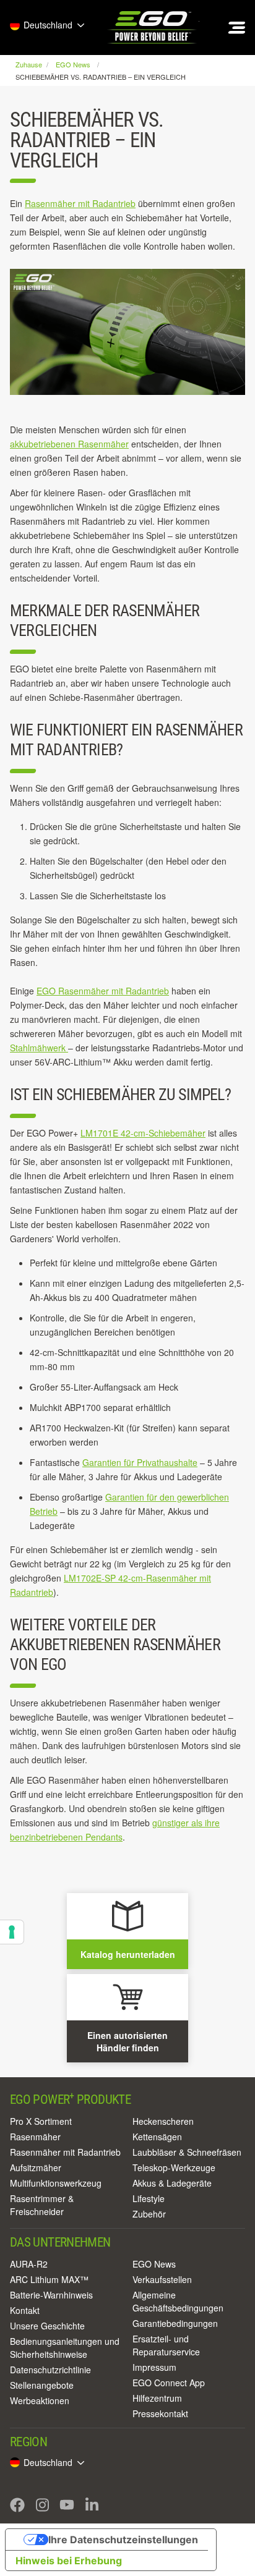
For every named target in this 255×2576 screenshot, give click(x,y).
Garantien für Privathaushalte (140, 1462)
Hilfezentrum (157, 2398)
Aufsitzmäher (36, 2167)
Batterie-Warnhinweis (51, 2295)
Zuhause (30, 64)
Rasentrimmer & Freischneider (42, 2205)
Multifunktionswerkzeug (56, 2183)
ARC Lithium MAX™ (49, 2279)
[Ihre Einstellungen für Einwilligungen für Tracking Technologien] (12, 1932)
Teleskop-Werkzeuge (174, 2167)
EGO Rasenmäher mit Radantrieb (103, 991)
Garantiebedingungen (175, 2323)
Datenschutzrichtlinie (50, 2370)
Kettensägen (157, 2137)
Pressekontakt (160, 2413)
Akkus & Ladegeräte (172, 2183)
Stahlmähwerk (39, 1048)
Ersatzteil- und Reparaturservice (166, 2345)
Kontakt (25, 2310)
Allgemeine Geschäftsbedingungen (178, 2301)
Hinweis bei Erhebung (69, 2561)
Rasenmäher (35, 2137)
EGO (153, 28)
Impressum (154, 2367)
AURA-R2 (29, 2264)
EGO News (154, 2264)
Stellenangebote (42, 2385)
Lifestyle (149, 2198)
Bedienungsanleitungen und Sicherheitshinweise (65, 2348)
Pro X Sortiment (41, 2121)
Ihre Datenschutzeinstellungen (123, 2540)
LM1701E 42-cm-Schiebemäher (143, 1133)
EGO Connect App (169, 2383)
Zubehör (149, 2214)
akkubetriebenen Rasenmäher (69, 444)
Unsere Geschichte (47, 2326)
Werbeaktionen (40, 2400)
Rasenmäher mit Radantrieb (80, 203)
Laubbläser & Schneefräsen (187, 2152)
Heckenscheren (163, 2121)
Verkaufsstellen (162, 2279)
